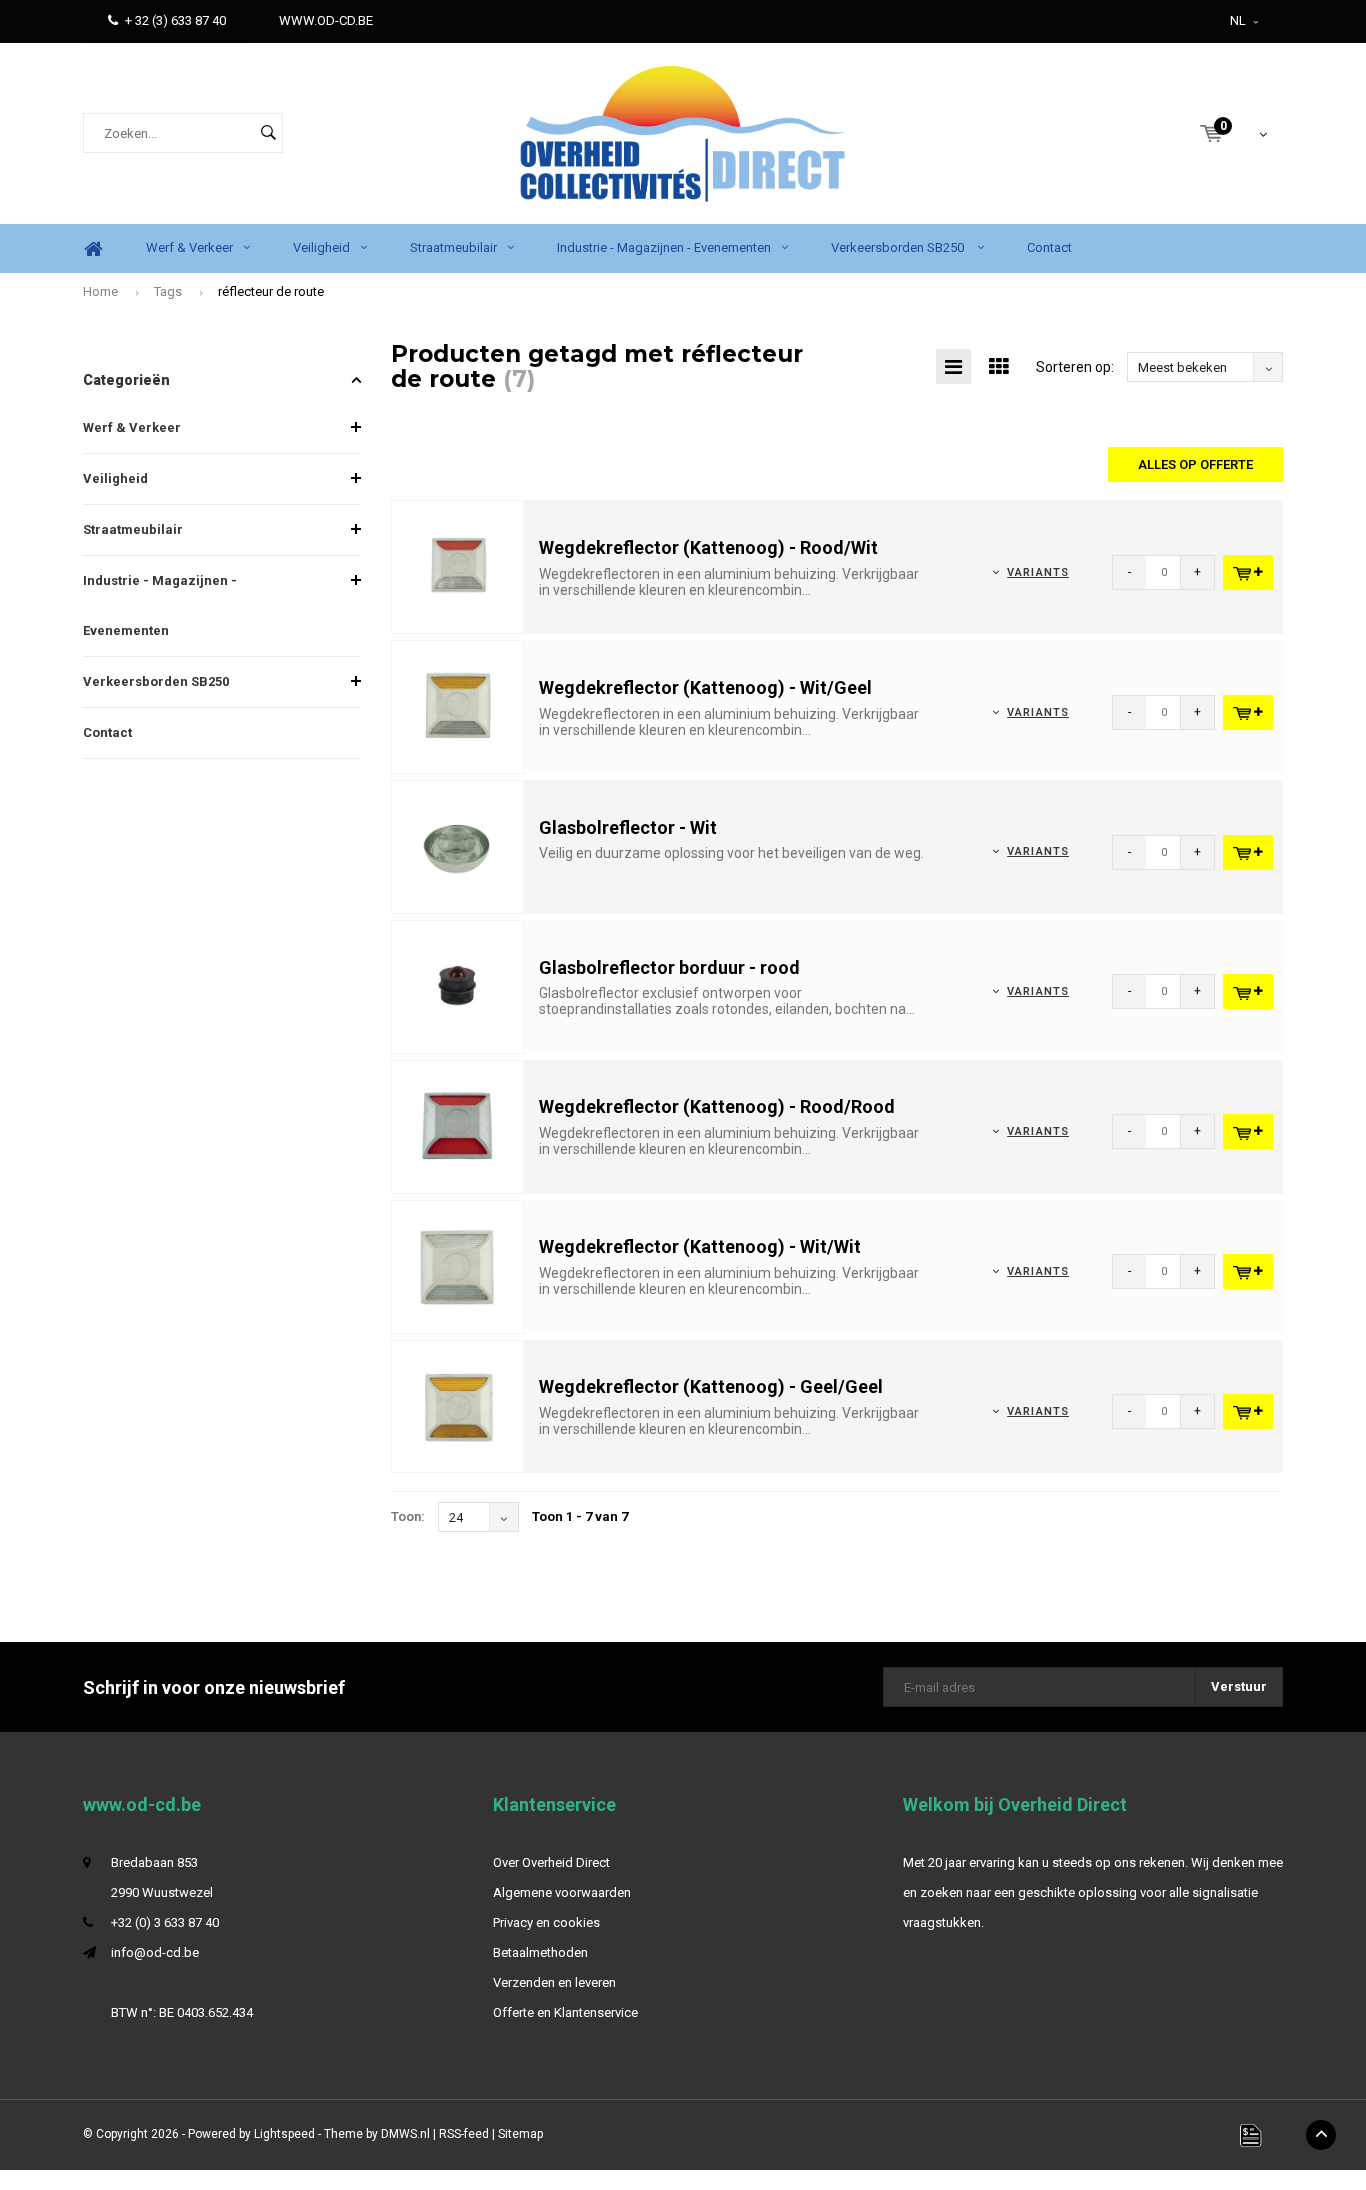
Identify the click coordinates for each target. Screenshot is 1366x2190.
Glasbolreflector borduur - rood (669, 967)
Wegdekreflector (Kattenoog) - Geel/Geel (711, 1386)
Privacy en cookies (546, 1922)
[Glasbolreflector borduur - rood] (458, 985)
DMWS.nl (405, 2134)
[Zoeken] (268, 133)
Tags (168, 291)
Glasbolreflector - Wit (628, 827)
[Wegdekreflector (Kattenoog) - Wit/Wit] (458, 1265)
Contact (1049, 247)
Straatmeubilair (453, 247)
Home (93, 248)
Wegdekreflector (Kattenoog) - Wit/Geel (705, 687)
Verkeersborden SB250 (899, 247)
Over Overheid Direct (551, 1862)
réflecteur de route (271, 291)
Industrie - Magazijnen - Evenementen (664, 247)
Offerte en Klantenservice (565, 2012)
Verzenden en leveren (554, 1982)
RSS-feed (464, 2134)
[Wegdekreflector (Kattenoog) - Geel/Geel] (458, 1405)
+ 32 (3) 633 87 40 (175, 20)
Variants (1038, 572)
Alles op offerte (1195, 464)
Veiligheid (321, 247)
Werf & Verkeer (189, 247)
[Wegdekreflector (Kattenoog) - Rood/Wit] (458, 566)
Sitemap (520, 2134)
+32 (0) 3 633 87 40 (165, 1922)
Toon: (408, 1516)
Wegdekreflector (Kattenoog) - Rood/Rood (717, 1106)
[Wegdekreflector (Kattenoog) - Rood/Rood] (458, 1125)
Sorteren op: (1075, 367)
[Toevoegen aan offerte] (1248, 572)
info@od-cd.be (155, 1952)
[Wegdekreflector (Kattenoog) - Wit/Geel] (458, 706)
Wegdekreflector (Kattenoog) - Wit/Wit (700, 1246)
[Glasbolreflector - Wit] (458, 845)
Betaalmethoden (540, 1952)
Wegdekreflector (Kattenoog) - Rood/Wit (708, 547)
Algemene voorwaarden (562, 1892)
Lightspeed (284, 2134)
